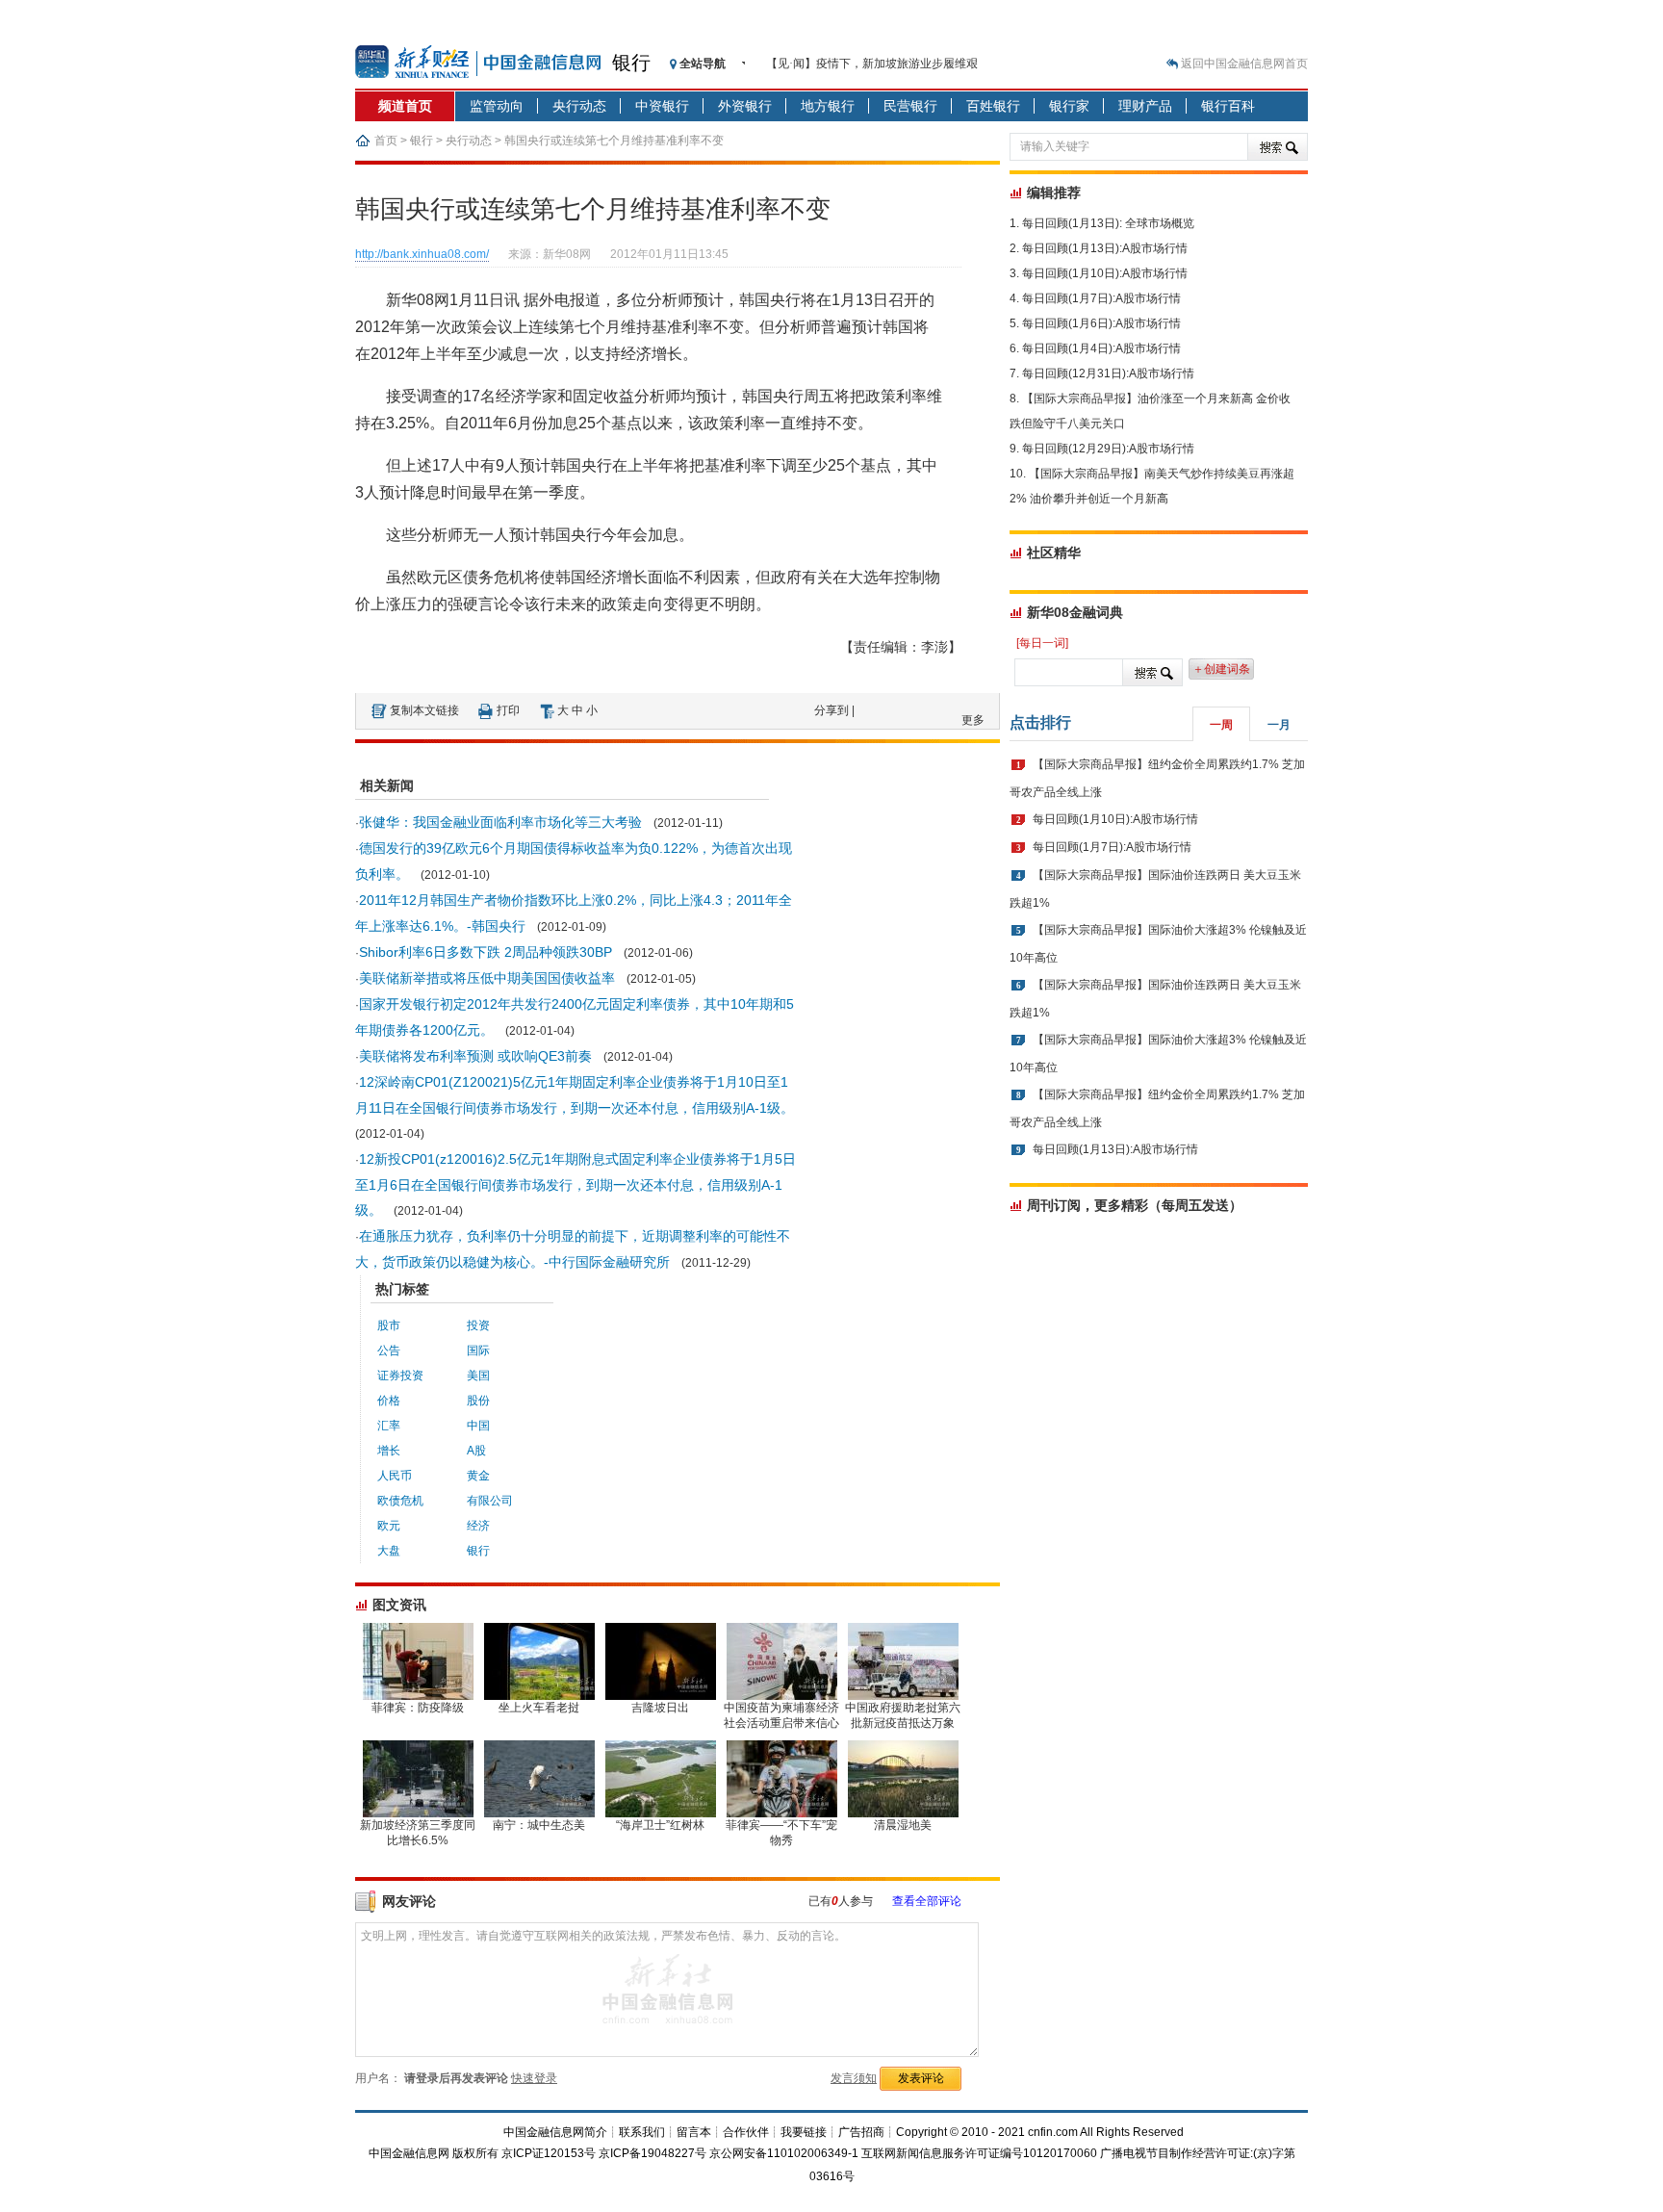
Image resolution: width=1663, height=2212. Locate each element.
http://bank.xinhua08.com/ (422, 254)
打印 (508, 710)
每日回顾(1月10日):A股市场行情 (1105, 273)
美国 (478, 1376)
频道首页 (405, 106)
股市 (389, 1325)
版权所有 (475, 2153)
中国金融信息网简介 (555, 2132)
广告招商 (861, 2132)
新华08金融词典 (1075, 612)
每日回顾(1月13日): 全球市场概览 (1108, 223)
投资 (478, 1325)
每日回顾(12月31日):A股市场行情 (1108, 373)
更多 (973, 720)
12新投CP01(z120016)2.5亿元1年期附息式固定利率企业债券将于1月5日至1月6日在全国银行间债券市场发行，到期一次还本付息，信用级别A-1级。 (576, 1184)
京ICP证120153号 (549, 2153)
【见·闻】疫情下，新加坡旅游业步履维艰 (872, 64)
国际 (478, 1350)
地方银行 (828, 106)
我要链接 (804, 2132)
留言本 (694, 2132)
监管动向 (497, 106)
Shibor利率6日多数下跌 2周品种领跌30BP (486, 952)
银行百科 (1228, 106)
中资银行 (662, 106)
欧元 (389, 1526)
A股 (476, 1451)
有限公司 (490, 1501)
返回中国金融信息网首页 (1244, 64)
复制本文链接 (424, 710)
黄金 (478, 1476)
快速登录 (534, 2078)
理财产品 (1145, 106)
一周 (1221, 725)
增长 (389, 1451)
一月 (1279, 725)
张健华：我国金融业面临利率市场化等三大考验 (500, 822)
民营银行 (910, 106)
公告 (389, 1350)
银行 (631, 63)
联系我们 (642, 2132)
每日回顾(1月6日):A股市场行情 (1101, 323)
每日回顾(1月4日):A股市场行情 (1101, 348)
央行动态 (579, 106)
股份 (478, 1401)
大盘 (389, 1551)
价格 (389, 1401)
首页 (386, 141)
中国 (478, 1426)
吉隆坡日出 (660, 1708)
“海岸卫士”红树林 (660, 1825)
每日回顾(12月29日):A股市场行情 (1108, 449)
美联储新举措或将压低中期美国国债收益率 (487, 978)
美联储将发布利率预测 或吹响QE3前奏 (475, 1056)
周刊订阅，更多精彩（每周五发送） (1135, 1205)
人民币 (395, 1476)
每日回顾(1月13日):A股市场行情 (1105, 248)
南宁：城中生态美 (539, 1825)
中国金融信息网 (409, 2153)
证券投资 (400, 1376)
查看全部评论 (927, 1901)
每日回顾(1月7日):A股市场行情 (1101, 298)
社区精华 (1054, 553)
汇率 (389, 1426)
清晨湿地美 (903, 1825)
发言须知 (854, 2078)
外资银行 (745, 106)
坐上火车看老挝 (539, 1708)
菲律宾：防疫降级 (418, 1708)
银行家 (1069, 106)
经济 (478, 1526)
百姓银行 (993, 106)
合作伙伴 (746, 2132)
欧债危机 (400, 1501)
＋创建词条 (1221, 669)
